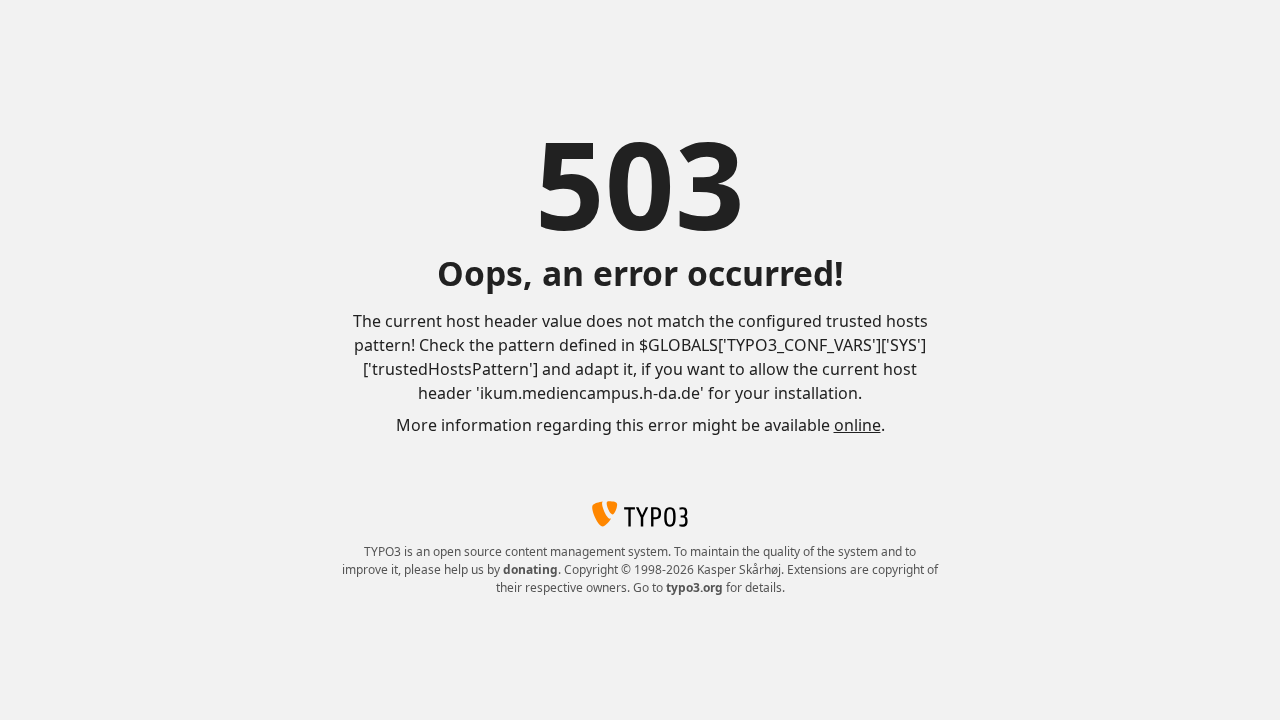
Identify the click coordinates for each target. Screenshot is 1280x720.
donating (530, 569)
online (857, 425)
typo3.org (694, 587)
